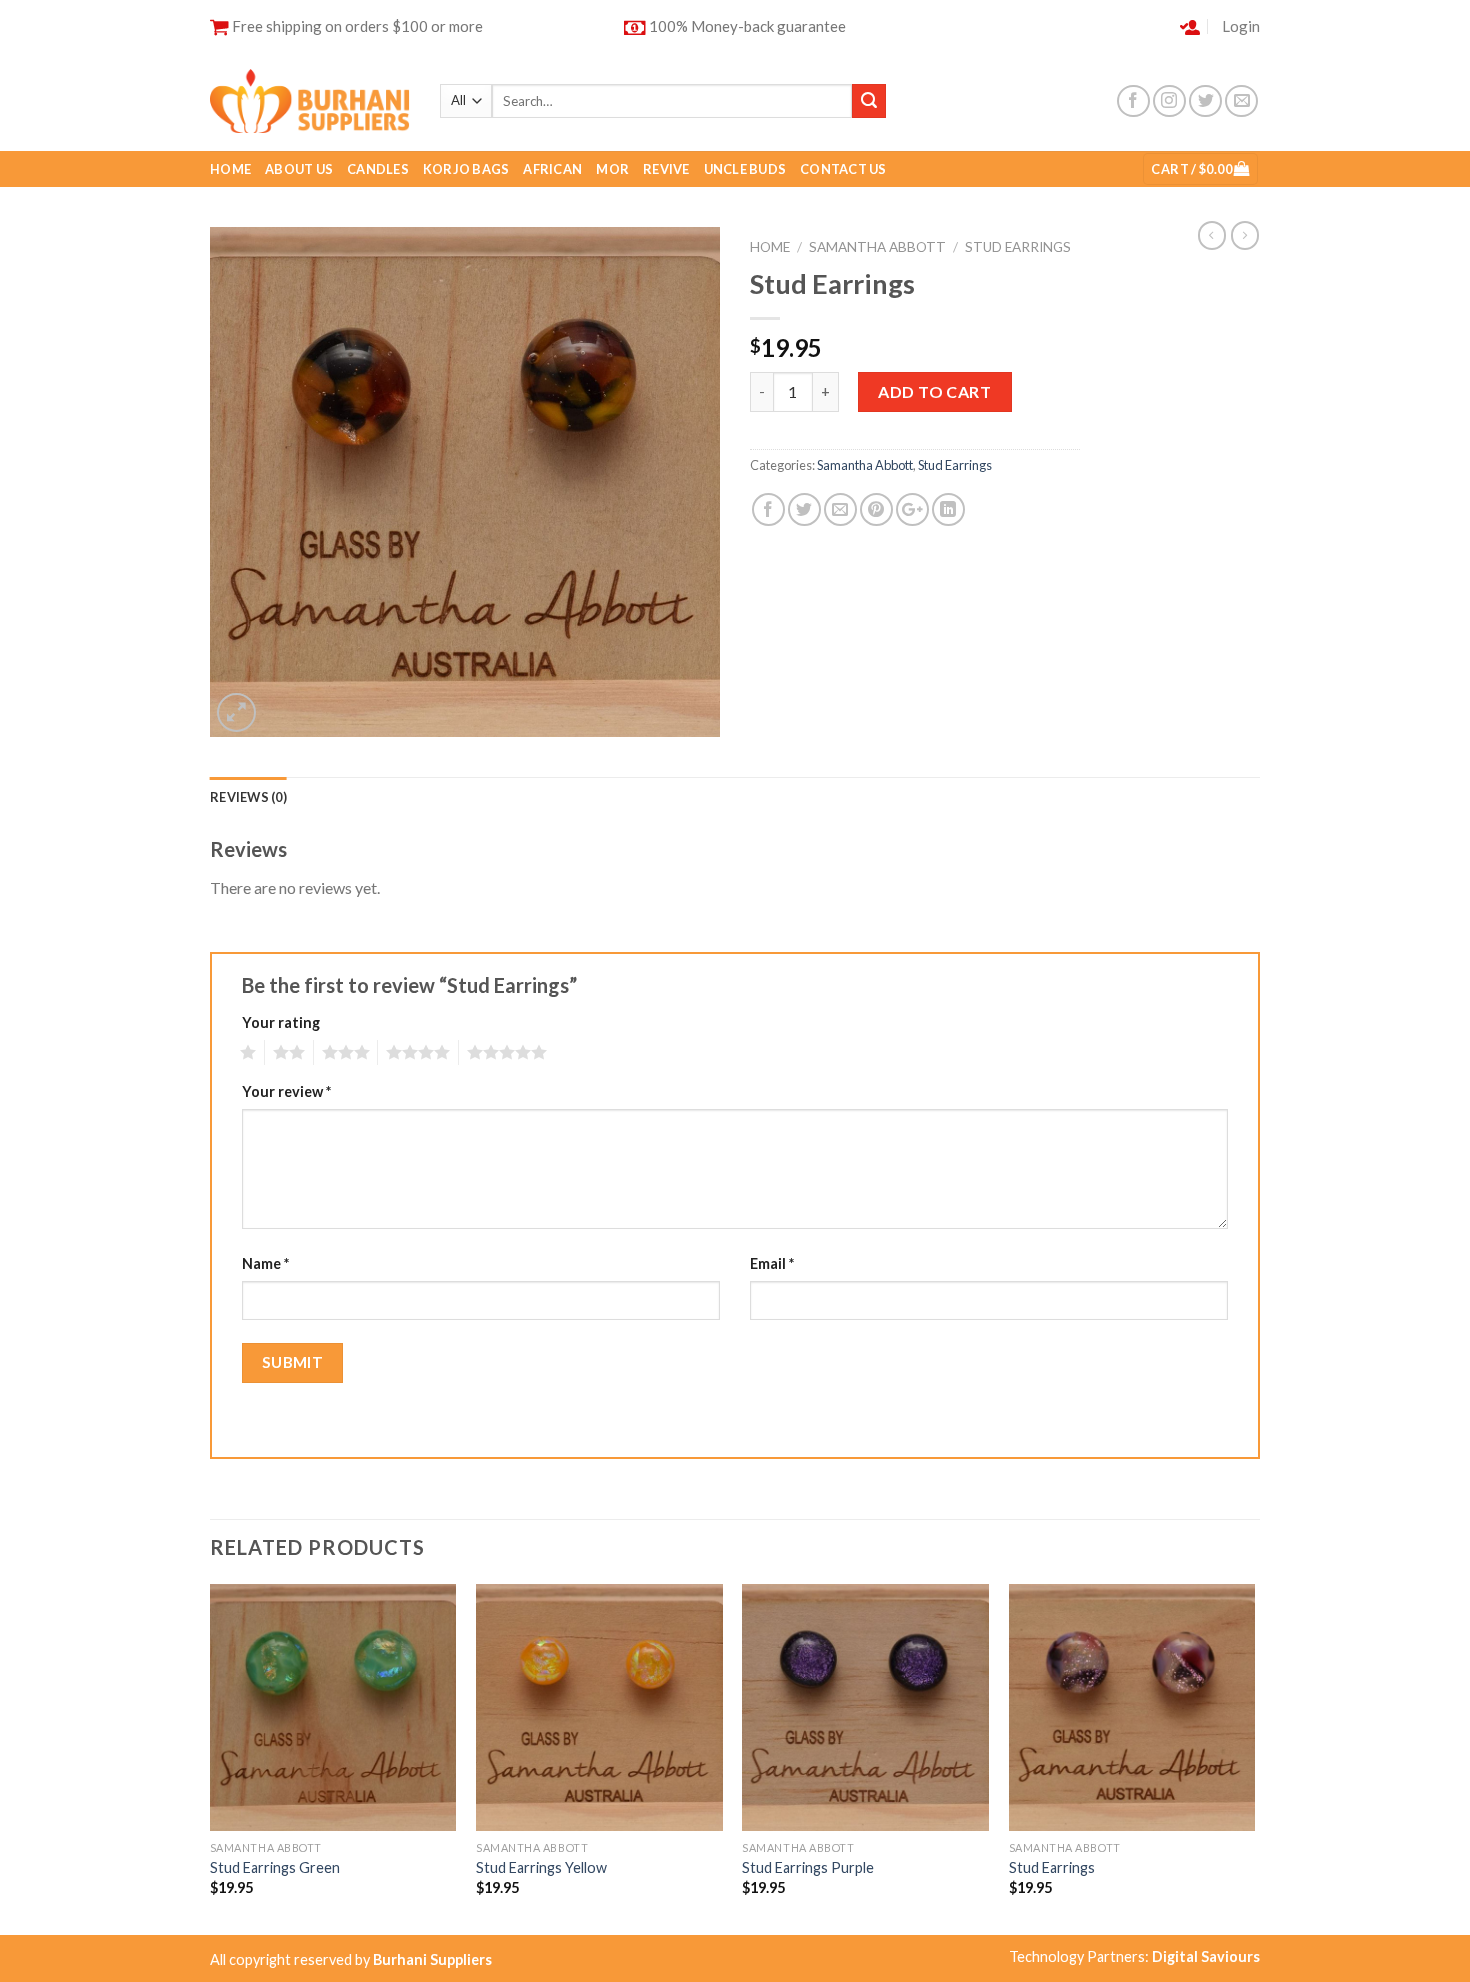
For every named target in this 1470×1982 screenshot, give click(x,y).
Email (772, 1263)
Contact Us (843, 169)
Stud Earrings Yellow (541, 1867)
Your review (286, 1091)
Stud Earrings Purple (808, 1867)
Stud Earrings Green (275, 1867)
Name (265, 1263)
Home (230, 169)
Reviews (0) (248, 797)
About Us (299, 169)
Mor (612, 169)
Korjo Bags (466, 169)
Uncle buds (745, 169)
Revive (666, 169)
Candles (378, 169)
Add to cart (934, 391)
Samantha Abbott (877, 247)
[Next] (1254, 1757)
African (552, 169)
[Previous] (211, 1757)
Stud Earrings (1018, 247)
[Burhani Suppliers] (310, 100)
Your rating (281, 1022)
